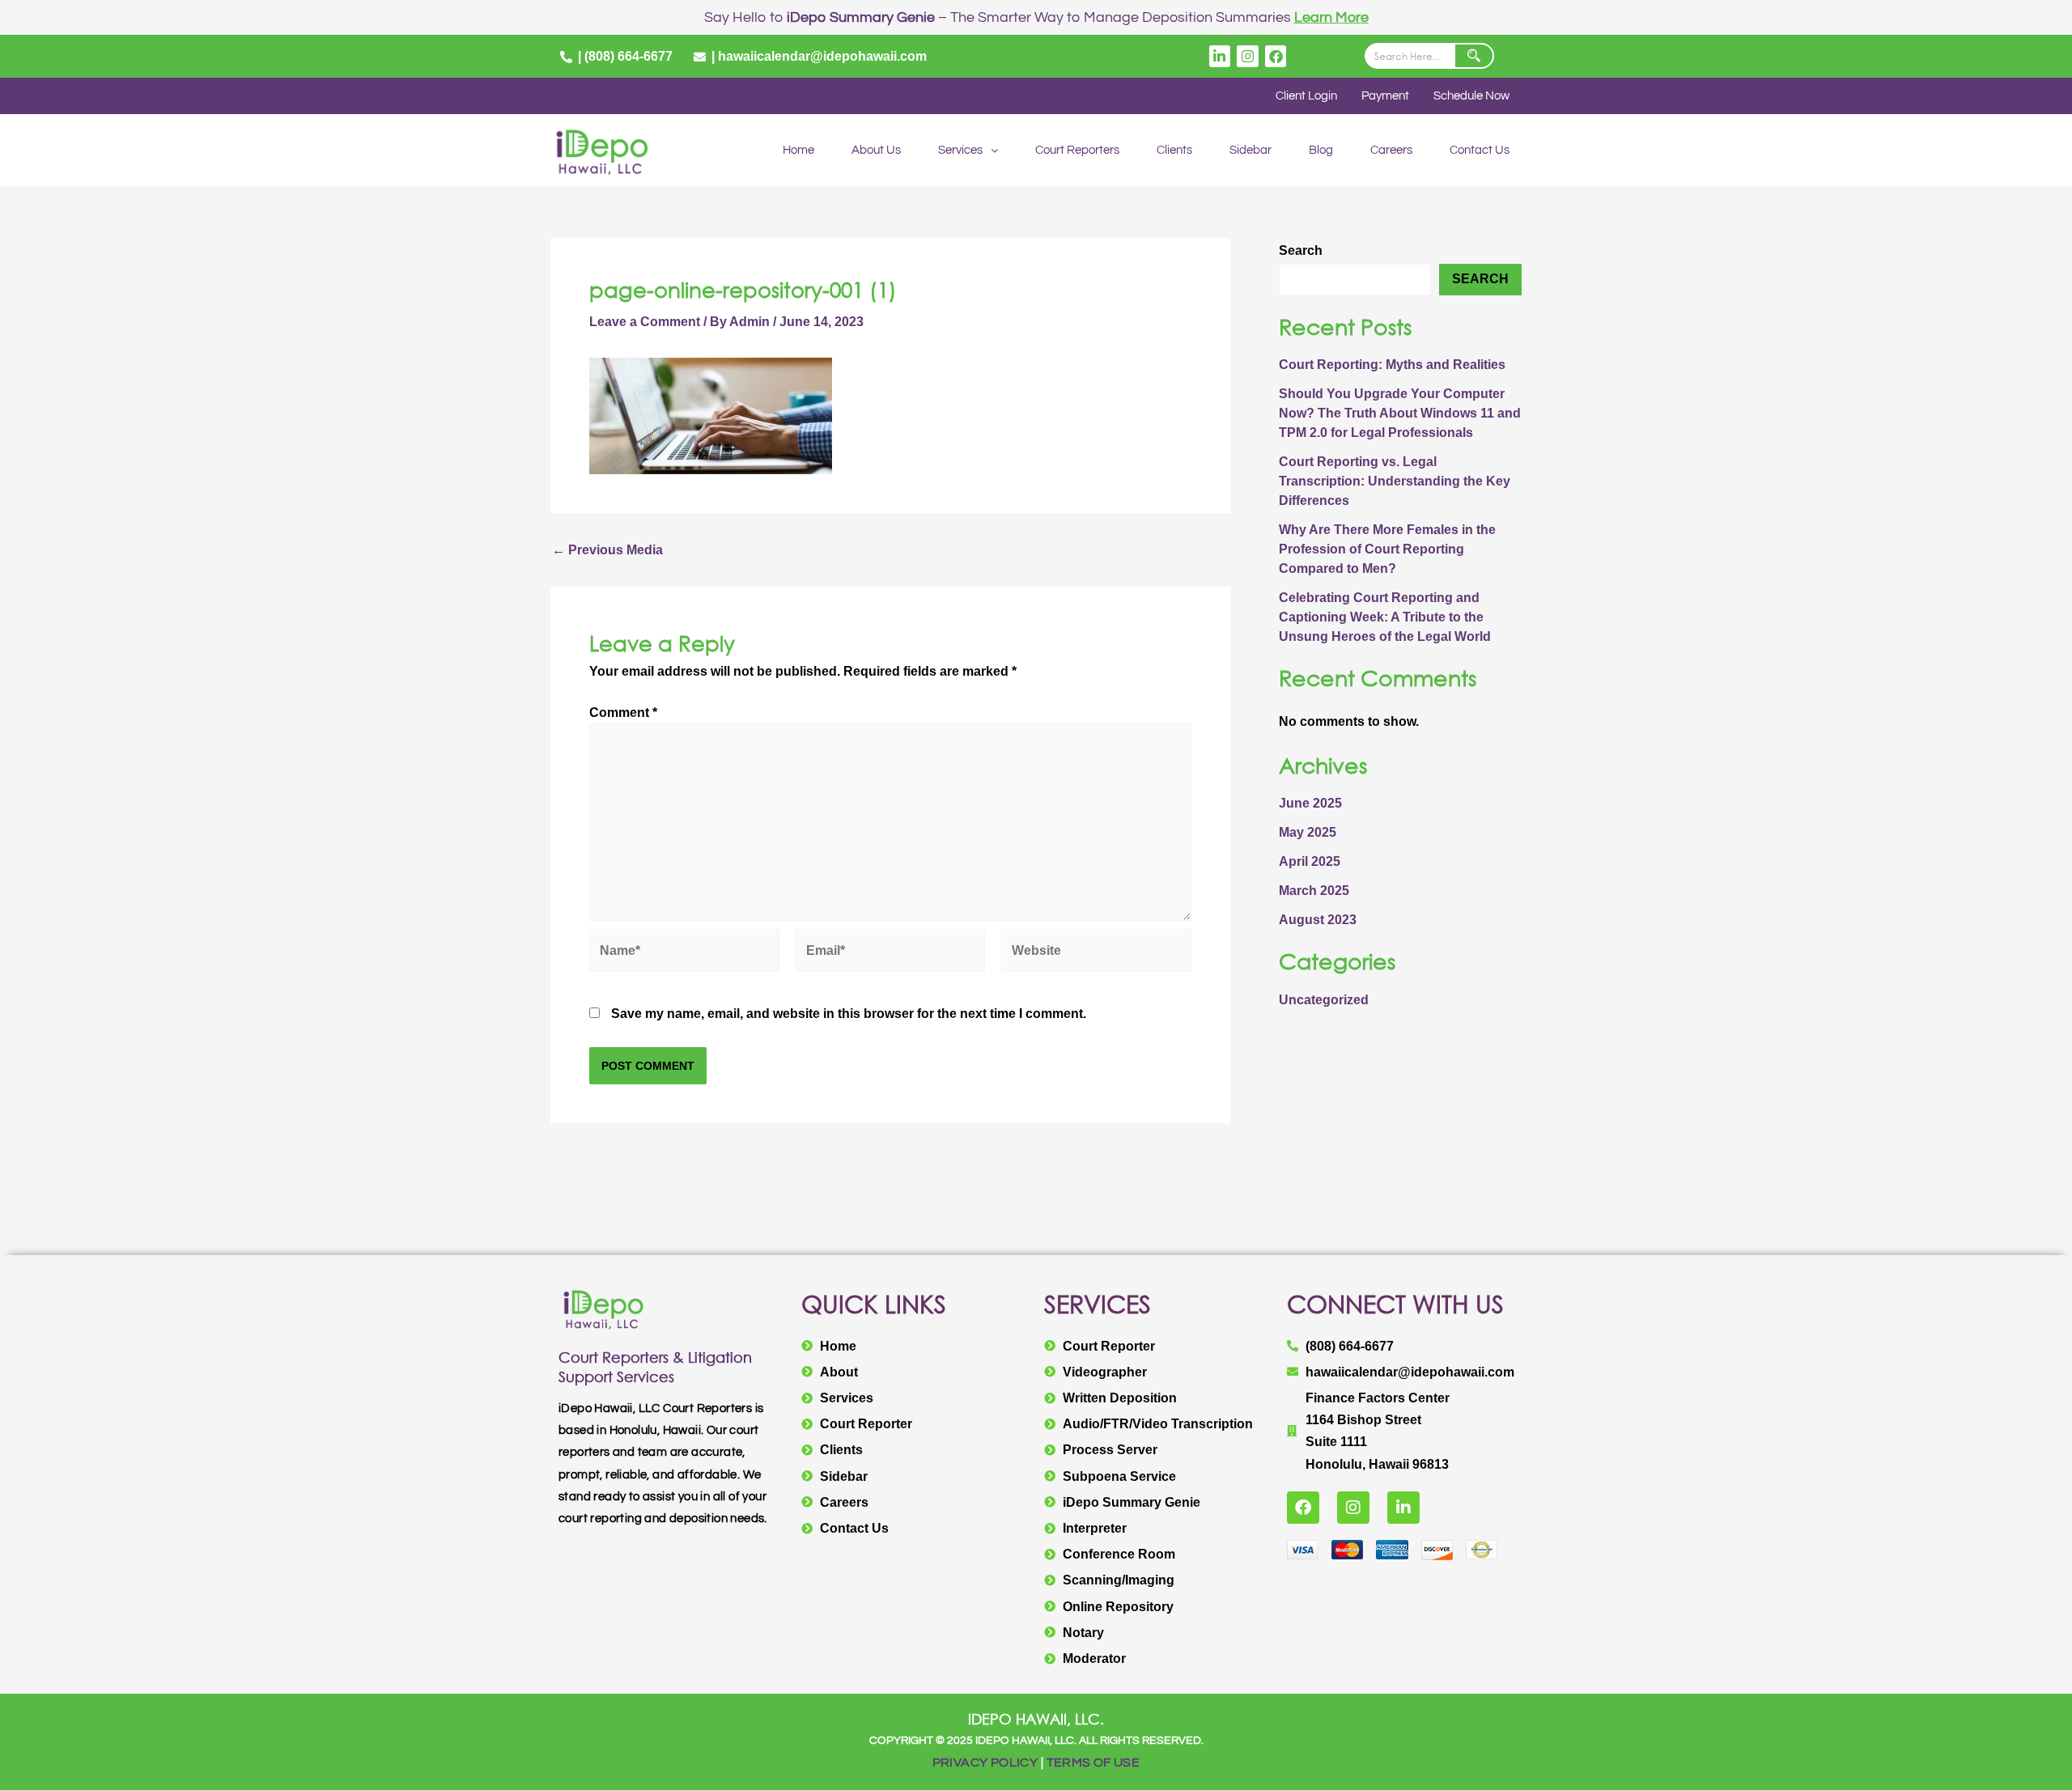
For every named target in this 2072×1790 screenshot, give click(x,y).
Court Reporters (1077, 150)
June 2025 (1310, 803)
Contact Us (1480, 150)
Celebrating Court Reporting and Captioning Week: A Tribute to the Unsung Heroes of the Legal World (1385, 617)
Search (1301, 250)
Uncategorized (1324, 1000)
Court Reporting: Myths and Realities (1392, 365)
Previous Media (607, 550)
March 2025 (1314, 891)
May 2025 (1308, 832)
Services (960, 150)
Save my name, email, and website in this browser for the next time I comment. (849, 1014)
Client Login (1306, 96)
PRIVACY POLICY (985, 1762)
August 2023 (1318, 920)
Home (798, 150)
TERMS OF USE (1093, 1762)
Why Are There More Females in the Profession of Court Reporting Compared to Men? (1387, 549)
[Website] (1096, 954)
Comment (623, 713)
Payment (1385, 96)
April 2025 (1310, 861)
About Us (876, 150)
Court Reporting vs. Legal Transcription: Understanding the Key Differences (1395, 481)
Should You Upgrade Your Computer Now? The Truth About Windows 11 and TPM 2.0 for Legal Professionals (1400, 413)
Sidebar (1250, 150)
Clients (1174, 150)
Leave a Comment (645, 322)
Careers (1391, 150)
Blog (1321, 150)
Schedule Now (1471, 96)
